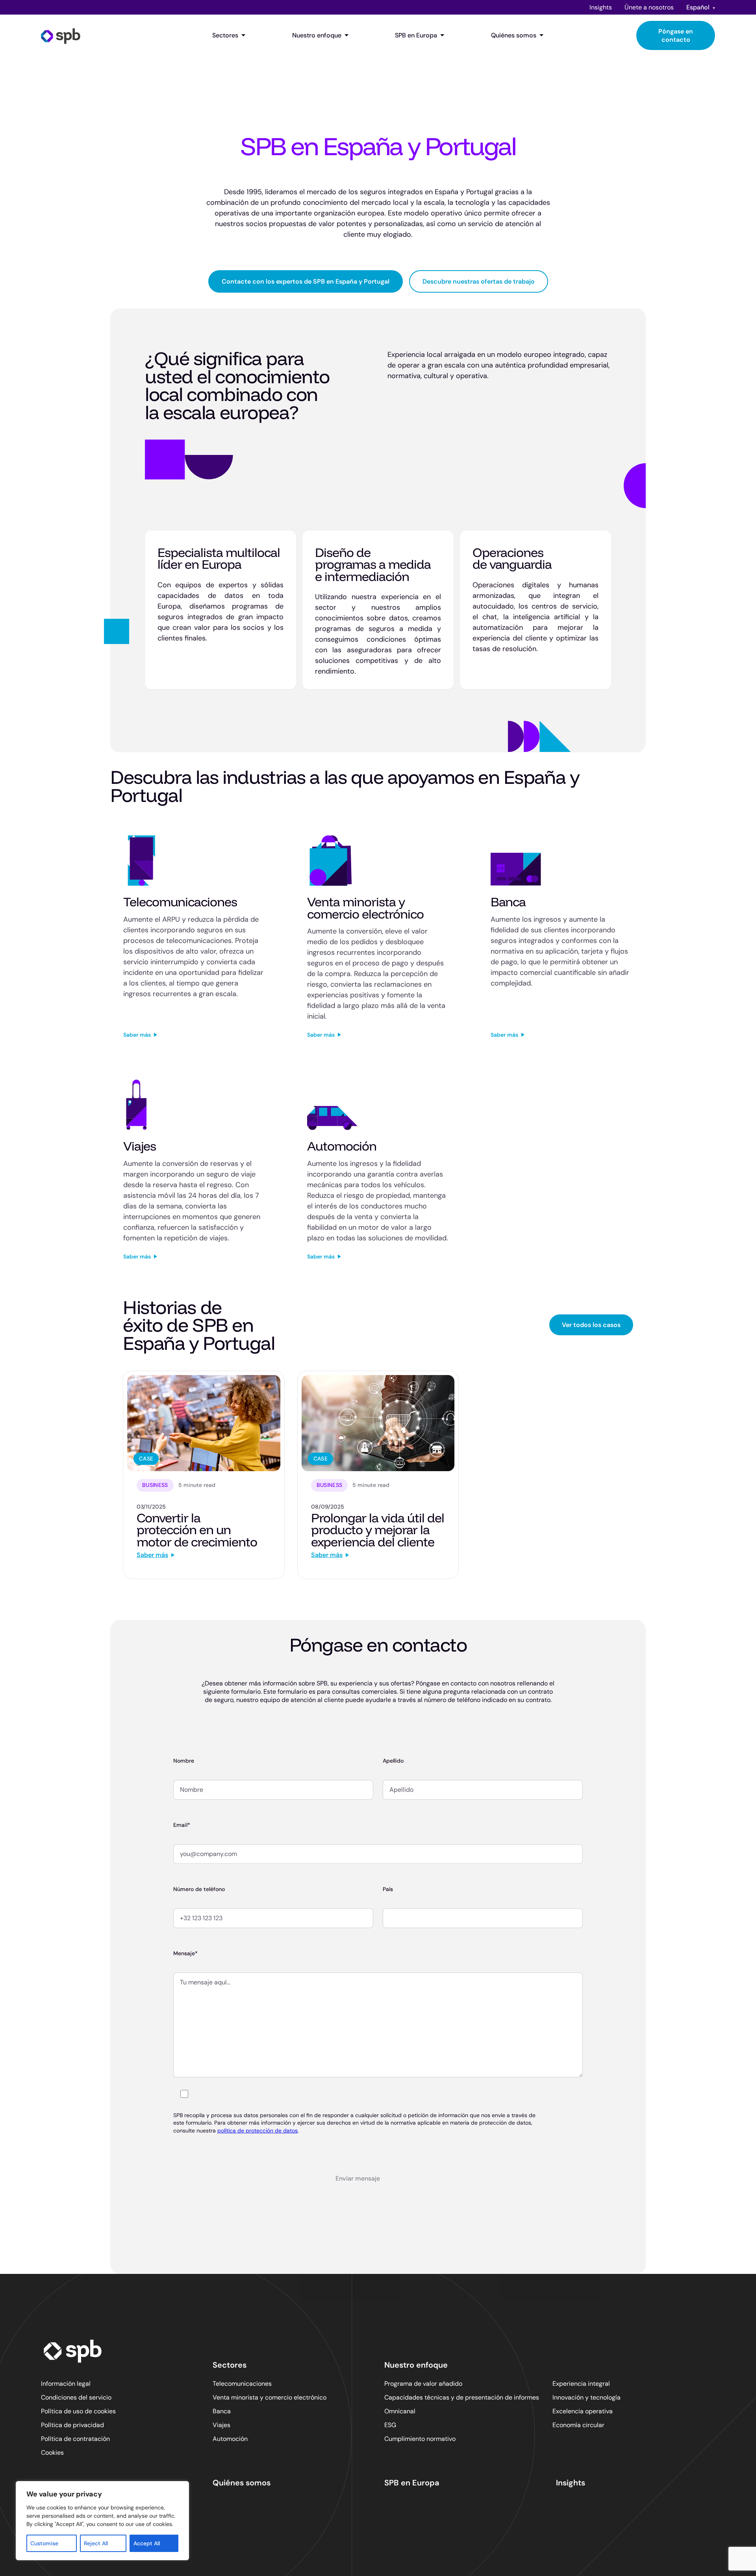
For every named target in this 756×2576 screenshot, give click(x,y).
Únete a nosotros (649, 7)
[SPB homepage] (61, 35)
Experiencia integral (581, 2384)
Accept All (147, 2543)
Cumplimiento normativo (420, 2439)
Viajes (221, 2425)
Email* (182, 1825)
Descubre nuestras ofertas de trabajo (479, 281)
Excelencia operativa (583, 2411)
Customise (44, 2543)
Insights (601, 7)
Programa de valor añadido (423, 2384)
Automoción (230, 2439)
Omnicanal (400, 2411)
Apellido (393, 1761)
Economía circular (578, 2425)
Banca (222, 2411)
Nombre (184, 1761)
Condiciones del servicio (76, 2397)
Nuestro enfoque (317, 35)
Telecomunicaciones (242, 2384)
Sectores (225, 35)
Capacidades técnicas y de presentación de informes (462, 2397)
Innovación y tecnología (586, 2397)
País (388, 1889)
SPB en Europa (416, 35)
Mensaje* (185, 1953)
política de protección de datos (258, 2131)
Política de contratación (75, 2439)
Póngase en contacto (676, 35)
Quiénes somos (514, 35)
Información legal (66, 2384)
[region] (102, 2521)
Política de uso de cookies (78, 2411)
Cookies (52, 2453)
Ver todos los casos (591, 1325)
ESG (390, 2425)
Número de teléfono (199, 1889)
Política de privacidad (72, 2425)
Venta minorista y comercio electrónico (270, 2397)
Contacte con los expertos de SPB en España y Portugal (306, 281)
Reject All (96, 2543)
